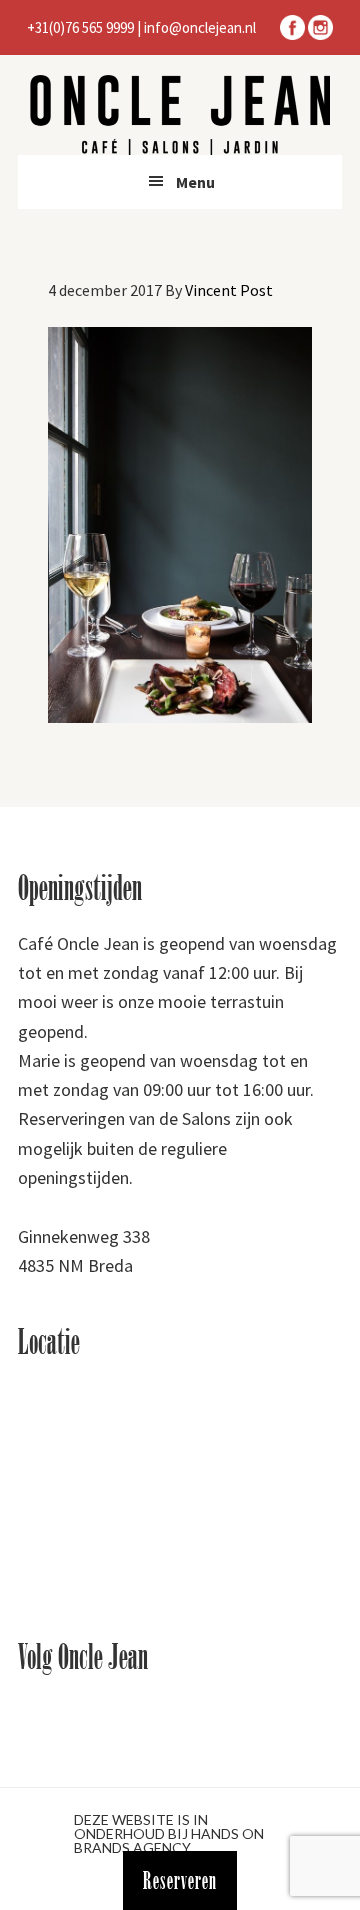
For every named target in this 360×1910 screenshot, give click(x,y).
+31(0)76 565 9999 (80, 27)
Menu (195, 182)
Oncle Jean (180, 115)
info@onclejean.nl (200, 27)
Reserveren (180, 1880)
